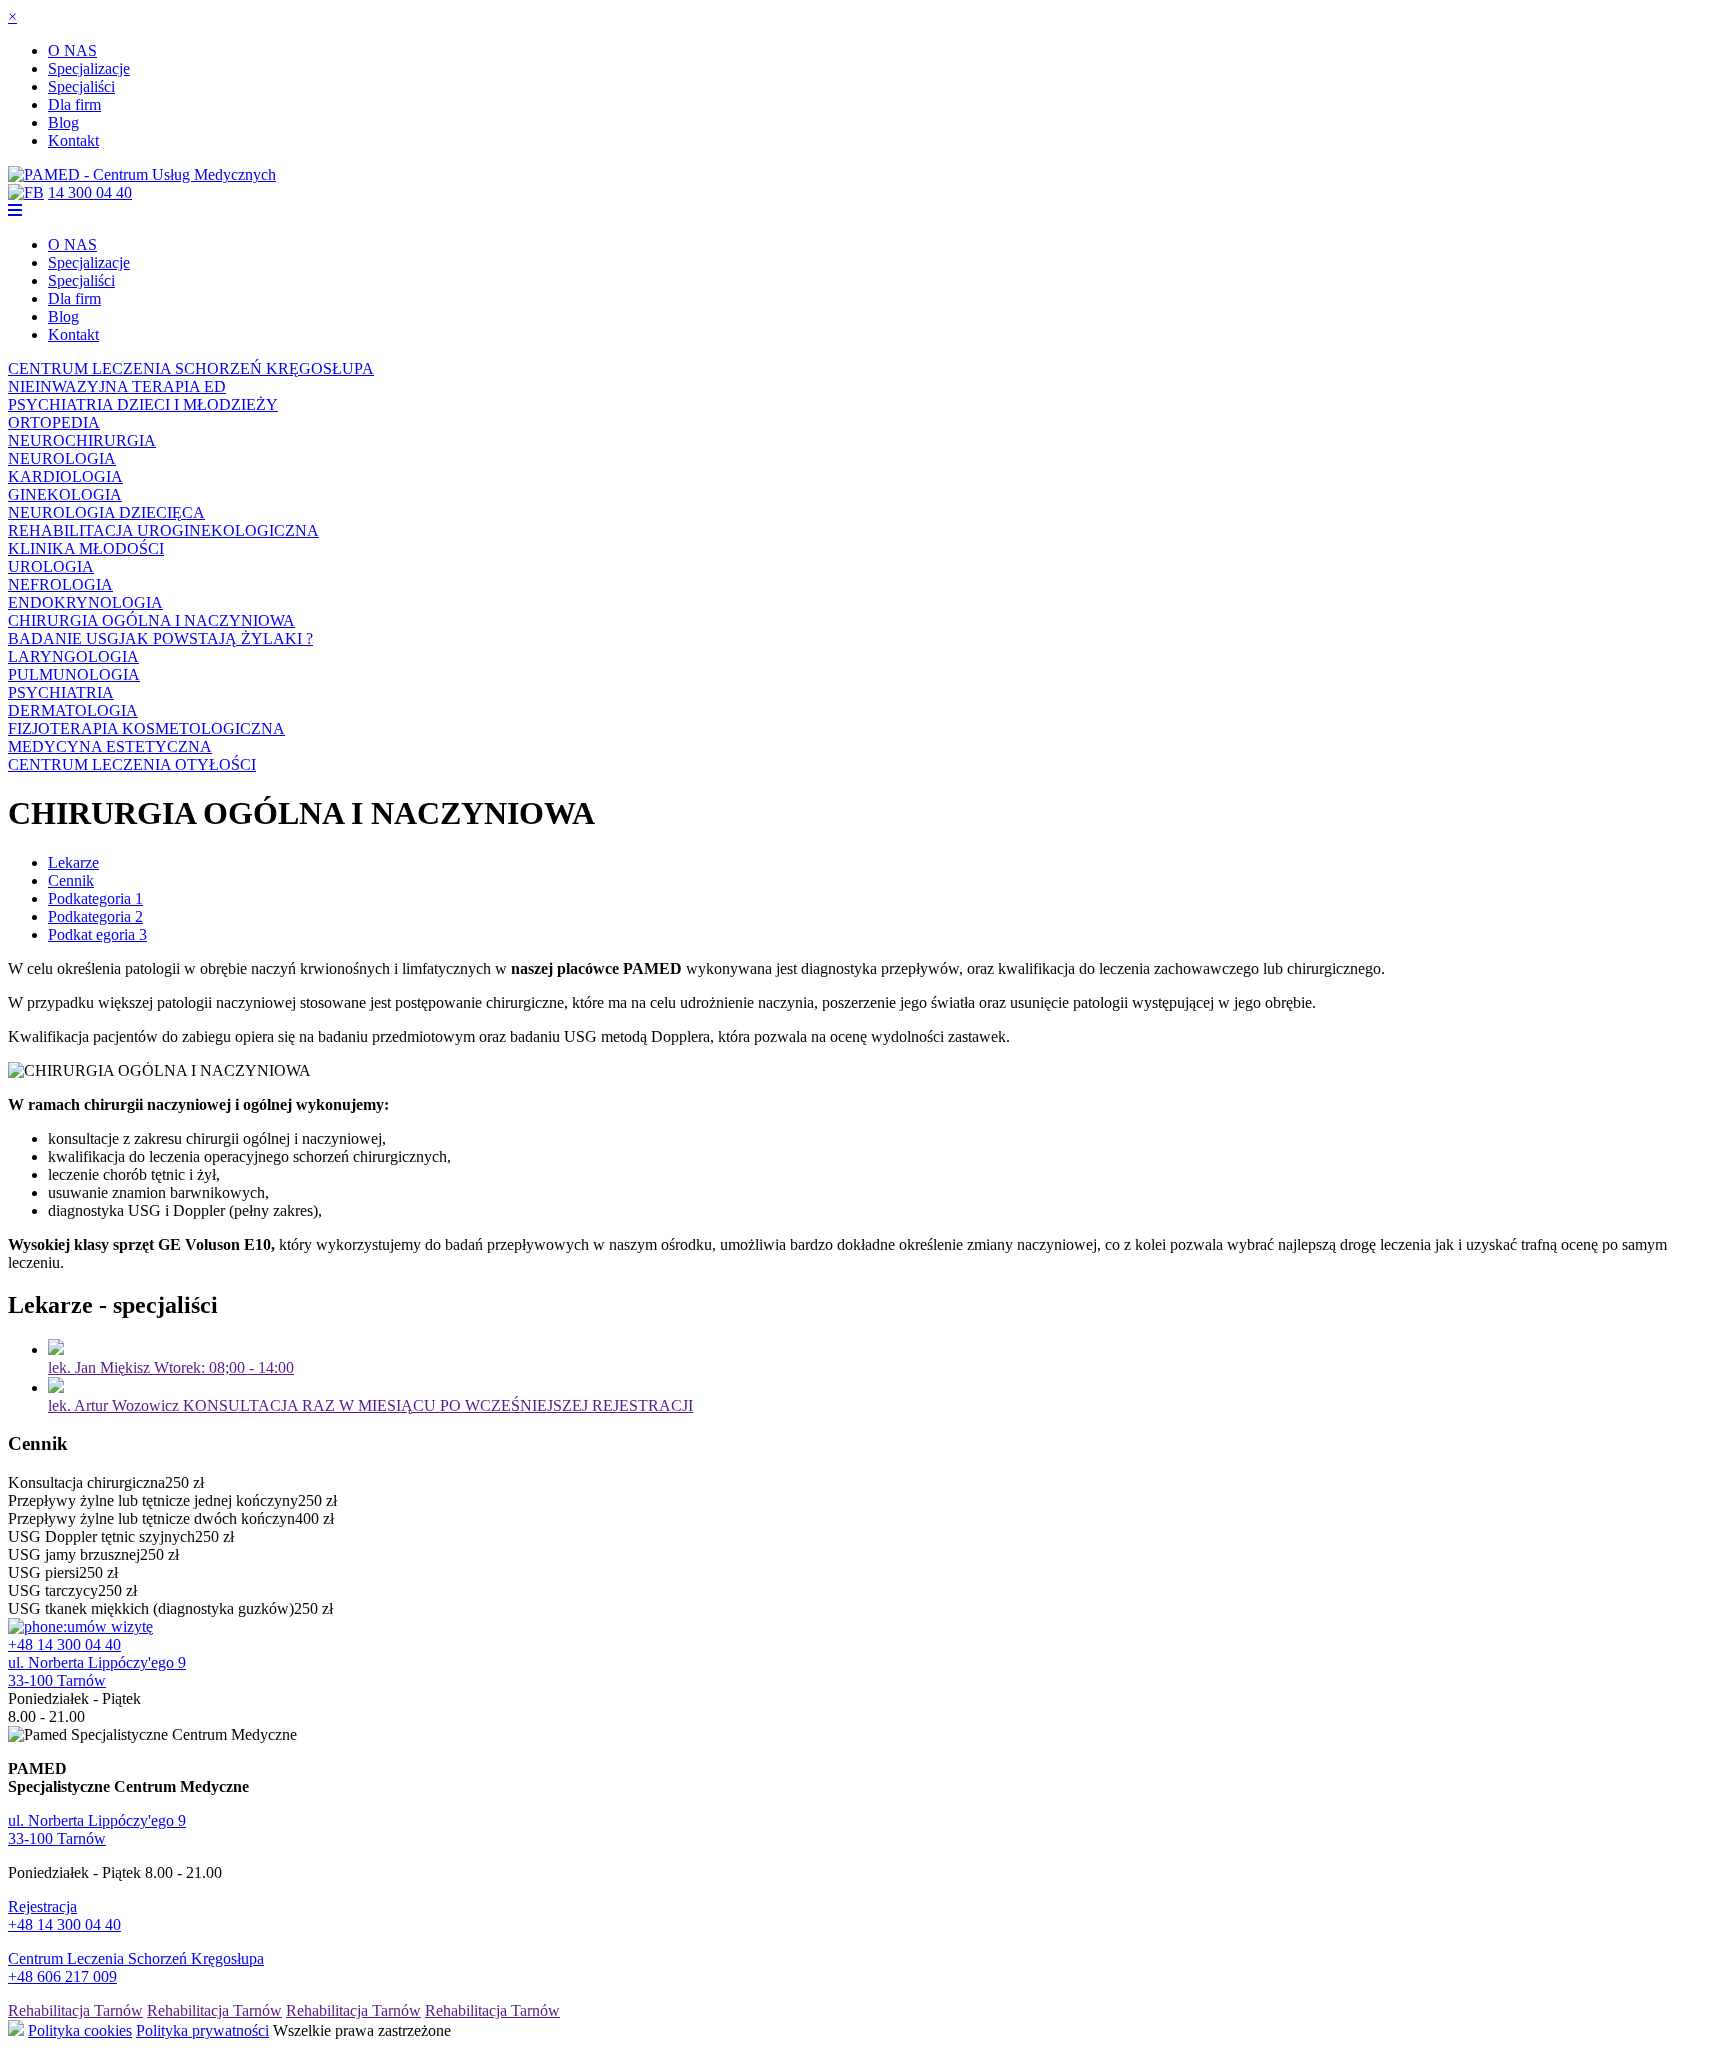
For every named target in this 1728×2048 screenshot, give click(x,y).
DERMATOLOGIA (73, 710)
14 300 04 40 (90, 192)
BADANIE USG (63, 638)
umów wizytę (110, 1626)
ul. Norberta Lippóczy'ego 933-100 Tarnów (97, 1671)
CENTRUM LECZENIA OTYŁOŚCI (132, 764)
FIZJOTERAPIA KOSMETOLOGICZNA (146, 728)
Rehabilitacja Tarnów (75, 2010)
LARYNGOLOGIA (73, 656)
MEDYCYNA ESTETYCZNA (110, 746)
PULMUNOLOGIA (74, 674)
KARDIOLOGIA (65, 476)
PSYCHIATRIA (61, 692)
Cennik (71, 880)
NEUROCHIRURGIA (82, 440)
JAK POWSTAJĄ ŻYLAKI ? (216, 638)
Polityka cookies (80, 2030)
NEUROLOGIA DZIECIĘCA (106, 512)
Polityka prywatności (202, 2030)
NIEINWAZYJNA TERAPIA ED (117, 386)
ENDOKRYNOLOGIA (85, 602)
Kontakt (73, 140)
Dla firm (74, 104)
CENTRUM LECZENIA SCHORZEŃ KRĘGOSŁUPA (191, 368)
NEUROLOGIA (62, 458)
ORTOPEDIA (54, 422)
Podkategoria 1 (95, 898)
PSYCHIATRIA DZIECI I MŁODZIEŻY (143, 404)
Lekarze (73, 862)
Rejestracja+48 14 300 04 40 (64, 1915)
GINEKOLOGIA (65, 494)
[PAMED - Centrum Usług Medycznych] (142, 174)
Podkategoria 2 (95, 916)
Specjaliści (81, 86)
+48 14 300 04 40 (64, 1644)
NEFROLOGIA (60, 584)
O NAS (72, 50)
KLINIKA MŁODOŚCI (86, 548)
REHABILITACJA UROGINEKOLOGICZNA (163, 530)
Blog (63, 122)
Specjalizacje (89, 68)
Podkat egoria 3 (97, 934)
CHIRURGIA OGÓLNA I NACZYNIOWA (151, 620)
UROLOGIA (51, 566)
